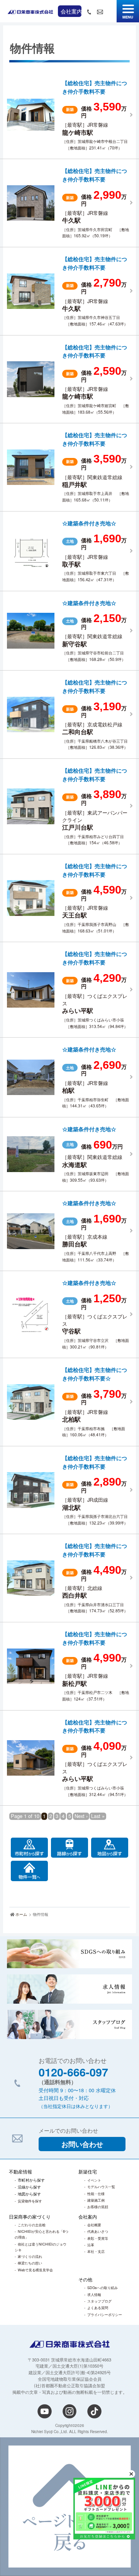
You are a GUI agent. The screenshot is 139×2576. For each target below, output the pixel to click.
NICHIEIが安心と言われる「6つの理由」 (42, 2234)
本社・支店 (96, 2251)
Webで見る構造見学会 (35, 2270)
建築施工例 (96, 2200)
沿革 (91, 2245)
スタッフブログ (99, 2301)
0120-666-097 (73, 2072)
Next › (81, 1816)
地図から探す (29, 2194)
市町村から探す (31, 2180)
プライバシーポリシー (105, 2314)
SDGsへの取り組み (103, 2288)
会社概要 (94, 2225)
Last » (98, 1816)
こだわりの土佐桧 (32, 2225)
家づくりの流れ (30, 2256)
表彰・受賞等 (98, 2238)
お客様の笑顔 (98, 2207)
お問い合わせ (82, 2144)
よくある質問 (98, 2308)
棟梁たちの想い (30, 2263)
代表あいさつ (98, 2231)
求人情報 (94, 2294)
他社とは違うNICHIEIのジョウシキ (41, 2247)
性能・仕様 (96, 2194)
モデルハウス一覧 (101, 2187)
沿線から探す (29, 2187)
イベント (94, 2180)
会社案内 (71, 11)
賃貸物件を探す (30, 2201)
